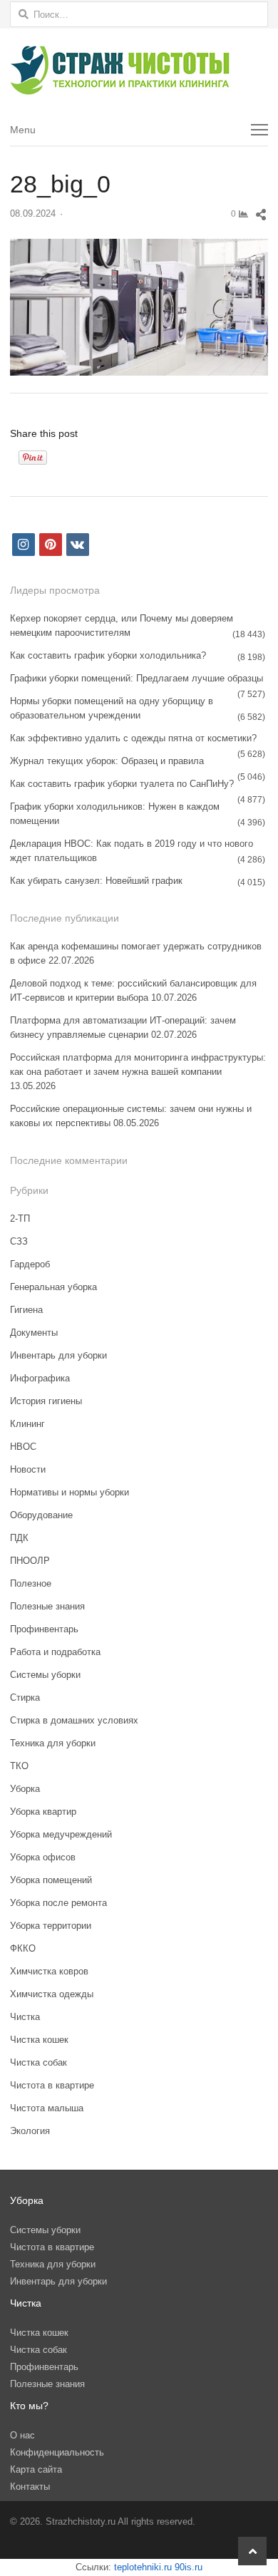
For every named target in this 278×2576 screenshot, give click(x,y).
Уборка (25, 1789)
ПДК (19, 1538)
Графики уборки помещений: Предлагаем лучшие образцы (137, 678)
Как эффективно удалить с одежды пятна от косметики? (133, 738)
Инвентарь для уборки (58, 1355)
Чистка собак (38, 2062)
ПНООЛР (30, 1561)
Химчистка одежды (52, 1994)
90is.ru (189, 2567)
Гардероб (30, 1264)
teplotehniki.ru (143, 2567)
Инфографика (40, 1378)
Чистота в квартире (52, 2085)
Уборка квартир (43, 1812)
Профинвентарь (44, 1629)
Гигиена (26, 1310)
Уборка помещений (51, 1880)
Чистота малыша (47, 2108)
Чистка (25, 2017)
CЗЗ (19, 1241)
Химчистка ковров (49, 1971)
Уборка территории (51, 1926)
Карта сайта (36, 2469)
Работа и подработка (55, 1652)
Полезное (31, 1583)
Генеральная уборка (53, 1287)
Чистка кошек (39, 2040)
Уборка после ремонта (58, 1903)
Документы (34, 1333)
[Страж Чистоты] (139, 71)
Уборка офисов (43, 1857)
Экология (30, 2131)
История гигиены (46, 1401)
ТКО (19, 1766)
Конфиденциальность (57, 2452)
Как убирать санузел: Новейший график (96, 881)
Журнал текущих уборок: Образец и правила (107, 761)
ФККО (23, 1948)
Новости (28, 1469)
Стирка (25, 1697)
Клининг (27, 1424)
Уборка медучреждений (61, 1834)
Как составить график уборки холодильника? (108, 655)
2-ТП (20, 1219)
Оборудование (41, 1515)
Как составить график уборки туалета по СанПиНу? (122, 784)
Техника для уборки (53, 1743)
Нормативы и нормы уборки (69, 1492)
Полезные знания (47, 1606)
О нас (22, 2435)
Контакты (30, 2487)
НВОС (23, 1447)
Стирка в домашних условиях (74, 1720)
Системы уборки (45, 1675)
